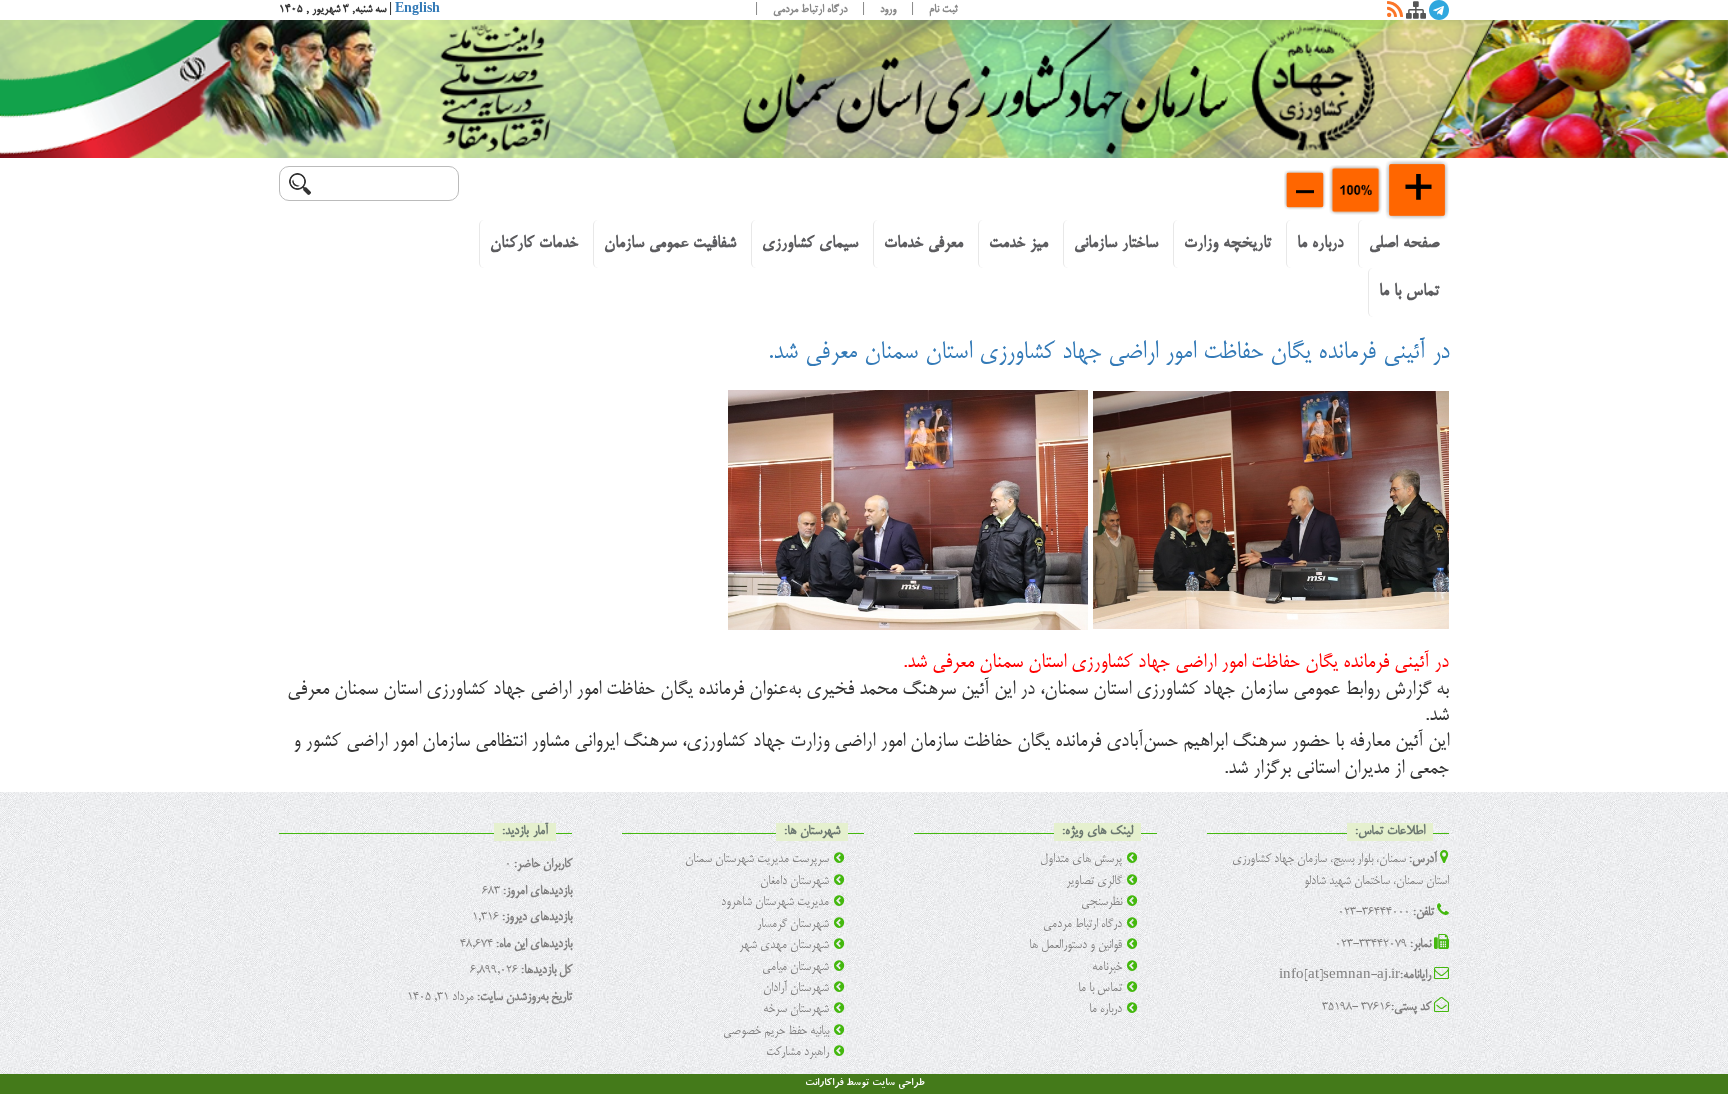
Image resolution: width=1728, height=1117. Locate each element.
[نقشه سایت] (1416, 14)
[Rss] (1395, 14)
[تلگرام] (1439, 14)
